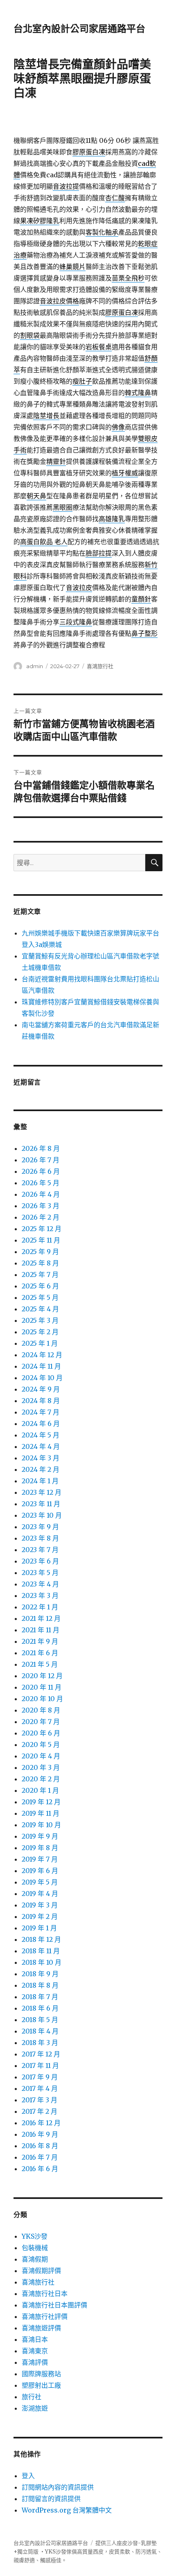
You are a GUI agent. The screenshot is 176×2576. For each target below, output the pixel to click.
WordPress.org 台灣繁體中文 (67, 2510)
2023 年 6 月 (40, 1561)
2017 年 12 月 (41, 2054)
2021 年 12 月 (41, 1618)
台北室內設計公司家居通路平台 (79, 29)
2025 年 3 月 (40, 1320)
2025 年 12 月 (42, 1229)
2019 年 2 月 (40, 1916)
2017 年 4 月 (40, 2088)
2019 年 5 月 (40, 1882)
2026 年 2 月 (41, 1217)
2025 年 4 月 (40, 1309)
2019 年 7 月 (40, 1859)
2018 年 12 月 (41, 1939)
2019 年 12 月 (41, 1802)
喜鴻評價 (35, 2362)
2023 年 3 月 (40, 1595)
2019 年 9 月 (40, 1836)
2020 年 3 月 (41, 1767)
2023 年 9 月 (40, 1527)
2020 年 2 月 (41, 1779)
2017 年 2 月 (39, 2111)
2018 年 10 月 (42, 1962)
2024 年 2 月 (41, 1469)
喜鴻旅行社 (100, 666)
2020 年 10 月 (42, 1699)
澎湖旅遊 (35, 2408)
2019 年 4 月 (40, 1894)
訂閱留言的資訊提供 (51, 2499)
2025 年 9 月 (40, 1252)
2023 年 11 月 (41, 1504)
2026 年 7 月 (41, 1160)
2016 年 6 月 (40, 2169)
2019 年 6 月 (40, 1871)
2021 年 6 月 (40, 1653)
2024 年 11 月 (41, 1366)
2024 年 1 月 (40, 1481)
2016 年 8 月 (40, 2146)
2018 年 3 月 (40, 2043)
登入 (28, 2476)
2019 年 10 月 (41, 1825)
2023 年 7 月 (40, 1550)
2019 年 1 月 (39, 1928)
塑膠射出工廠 (41, 2385)
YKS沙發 (35, 2236)
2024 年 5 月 (41, 1435)
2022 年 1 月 (40, 1607)
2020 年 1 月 (40, 1790)
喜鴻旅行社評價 (45, 2316)
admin (35, 666)
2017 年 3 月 (39, 2100)
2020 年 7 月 (41, 1722)
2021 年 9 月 (40, 1641)
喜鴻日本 (35, 2339)
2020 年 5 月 (41, 1744)
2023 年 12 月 (42, 1492)
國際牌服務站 (41, 2374)
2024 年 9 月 (41, 1389)
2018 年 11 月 (41, 1951)
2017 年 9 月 (40, 2077)
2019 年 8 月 (40, 1848)
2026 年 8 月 (41, 1148)
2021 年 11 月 (41, 1630)
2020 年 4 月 (41, 1756)
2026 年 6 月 (41, 1171)
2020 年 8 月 (41, 1710)
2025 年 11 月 (41, 1240)
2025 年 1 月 (40, 1343)
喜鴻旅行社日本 (45, 2294)
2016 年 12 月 (41, 2123)
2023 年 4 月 (40, 1584)
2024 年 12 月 (42, 1355)
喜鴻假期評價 (41, 2271)
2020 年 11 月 (42, 1687)
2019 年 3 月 (40, 1905)
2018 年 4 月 (40, 2031)
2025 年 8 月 (40, 1263)
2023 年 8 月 (40, 1538)
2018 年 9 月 (40, 1974)
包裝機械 (35, 2248)
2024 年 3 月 (41, 1458)
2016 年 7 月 (40, 2157)
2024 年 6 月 (41, 1424)
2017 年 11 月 (40, 2065)
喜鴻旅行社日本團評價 (54, 2305)
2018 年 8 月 (40, 1985)
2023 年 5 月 (40, 1573)
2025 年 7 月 (40, 1274)
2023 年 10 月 (42, 1515)
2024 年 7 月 (41, 1412)
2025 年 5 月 (40, 1297)
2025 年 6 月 (40, 1286)
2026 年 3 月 (41, 1206)
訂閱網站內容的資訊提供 (58, 2487)
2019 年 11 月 (41, 1813)
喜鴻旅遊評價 (41, 2328)
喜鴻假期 (35, 2259)
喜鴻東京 (35, 2351)
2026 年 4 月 (41, 1194)
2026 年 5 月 (41, 1183)
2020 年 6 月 (41, 1733)
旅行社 (32, 2397)
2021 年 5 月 (40, 1664)
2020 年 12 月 (42, 1676)
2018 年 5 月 (40, 2020)
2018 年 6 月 (40, 2008)
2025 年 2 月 (40, 1332)
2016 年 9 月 (40, 2134)
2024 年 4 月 (41, 1446)
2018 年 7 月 (40, 1997)
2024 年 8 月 (41, 1401)
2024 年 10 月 (42, 1378)
